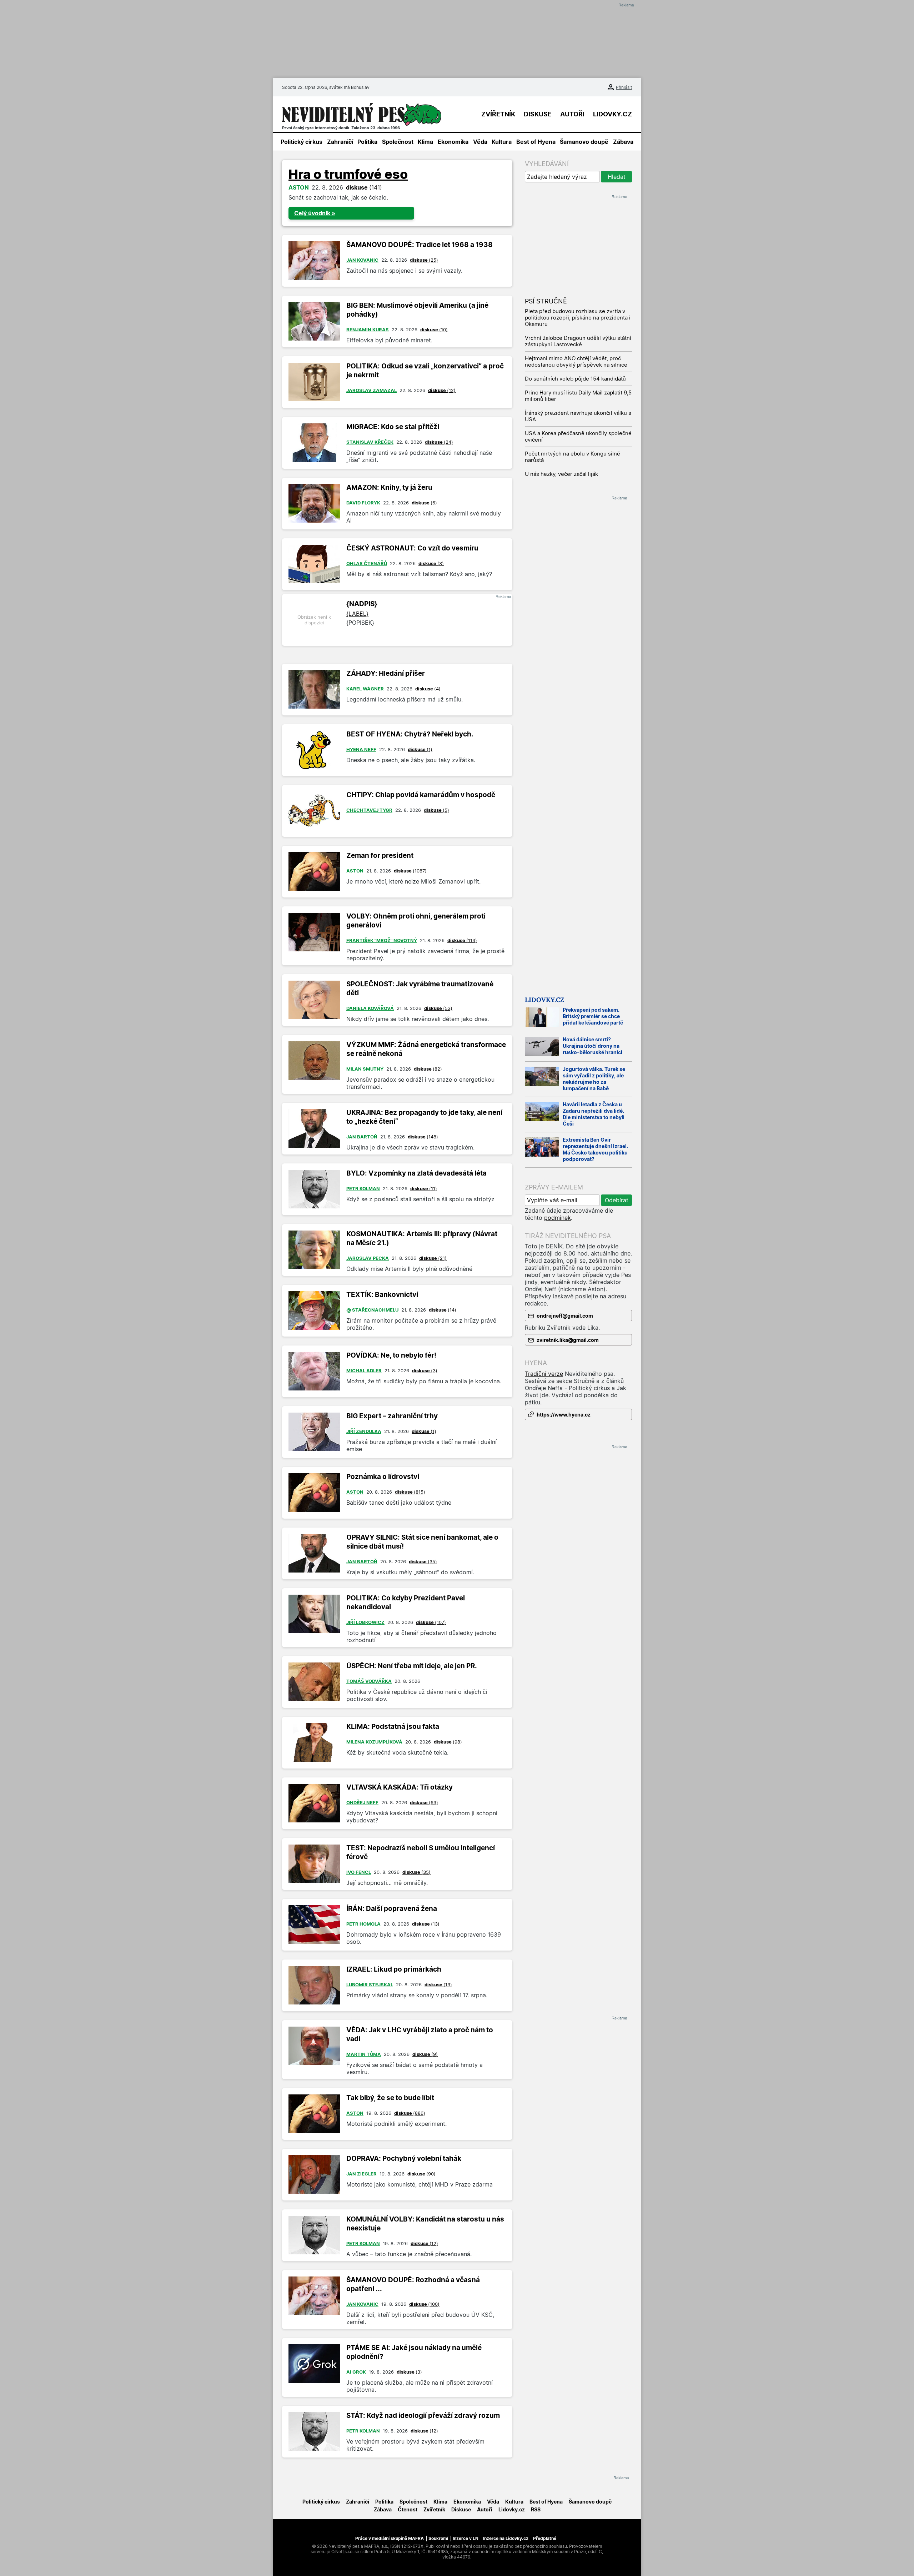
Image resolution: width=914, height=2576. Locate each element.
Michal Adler (364, 1370)
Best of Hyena (536, 142)
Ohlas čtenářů (367, 563)
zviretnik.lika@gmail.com (568, 1340)
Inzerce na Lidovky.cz (506, 2538)
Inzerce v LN (466, 2538)
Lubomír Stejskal (370, 1984)
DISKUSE (538, 114)
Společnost (398, 142)
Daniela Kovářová (370, 1008)
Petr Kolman (363, 1188)
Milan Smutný (365, 1069)
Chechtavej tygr (369, 810)
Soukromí (438, 2538)
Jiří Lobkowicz (365, 1622)
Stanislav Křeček (370, 442)
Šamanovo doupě (584, 142)
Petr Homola (363, 1924)
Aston (299, 187)
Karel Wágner (365, 689)
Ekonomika (453, 142)
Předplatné (545, 2538)
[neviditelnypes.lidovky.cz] (362, 114)
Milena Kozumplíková (374, 1742)
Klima (425, 142)
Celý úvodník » (315, 213)
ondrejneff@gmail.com (565, 1316)
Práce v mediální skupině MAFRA (390, 2538)
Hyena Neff (361, 749)
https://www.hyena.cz (564, 1415)
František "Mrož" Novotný (382, 940)
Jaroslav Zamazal (371, 390)
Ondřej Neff (362, 1802)
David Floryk (363, 503)
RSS (536, 2509)
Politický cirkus (302, 142)
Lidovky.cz (544, 1000)
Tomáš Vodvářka (369, 1681)
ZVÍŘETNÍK (498, 114)
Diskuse (461, 2509)
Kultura (502, 142)
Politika (367, 142)
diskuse (364, 187)
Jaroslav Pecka (368, 1258)
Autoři (485, 2509)
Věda (480, 142)
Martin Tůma (364, 2054)
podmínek (558, 1218)
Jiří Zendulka (364, 1431)
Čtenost (408, 2509)
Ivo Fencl (359, 1872)
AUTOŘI (572, 114)
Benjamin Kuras (368, 329)
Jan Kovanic (362, 260)
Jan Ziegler (361, 2174)
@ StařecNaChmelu (372, 1310)
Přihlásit (624, 87)
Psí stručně (546, 301)
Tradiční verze (544, 1374)
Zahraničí (340, 142)
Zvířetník (434, 2509)
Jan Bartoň (362, 1137)
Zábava (623, 142)
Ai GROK (356, 2372)
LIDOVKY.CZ (612, 114)
